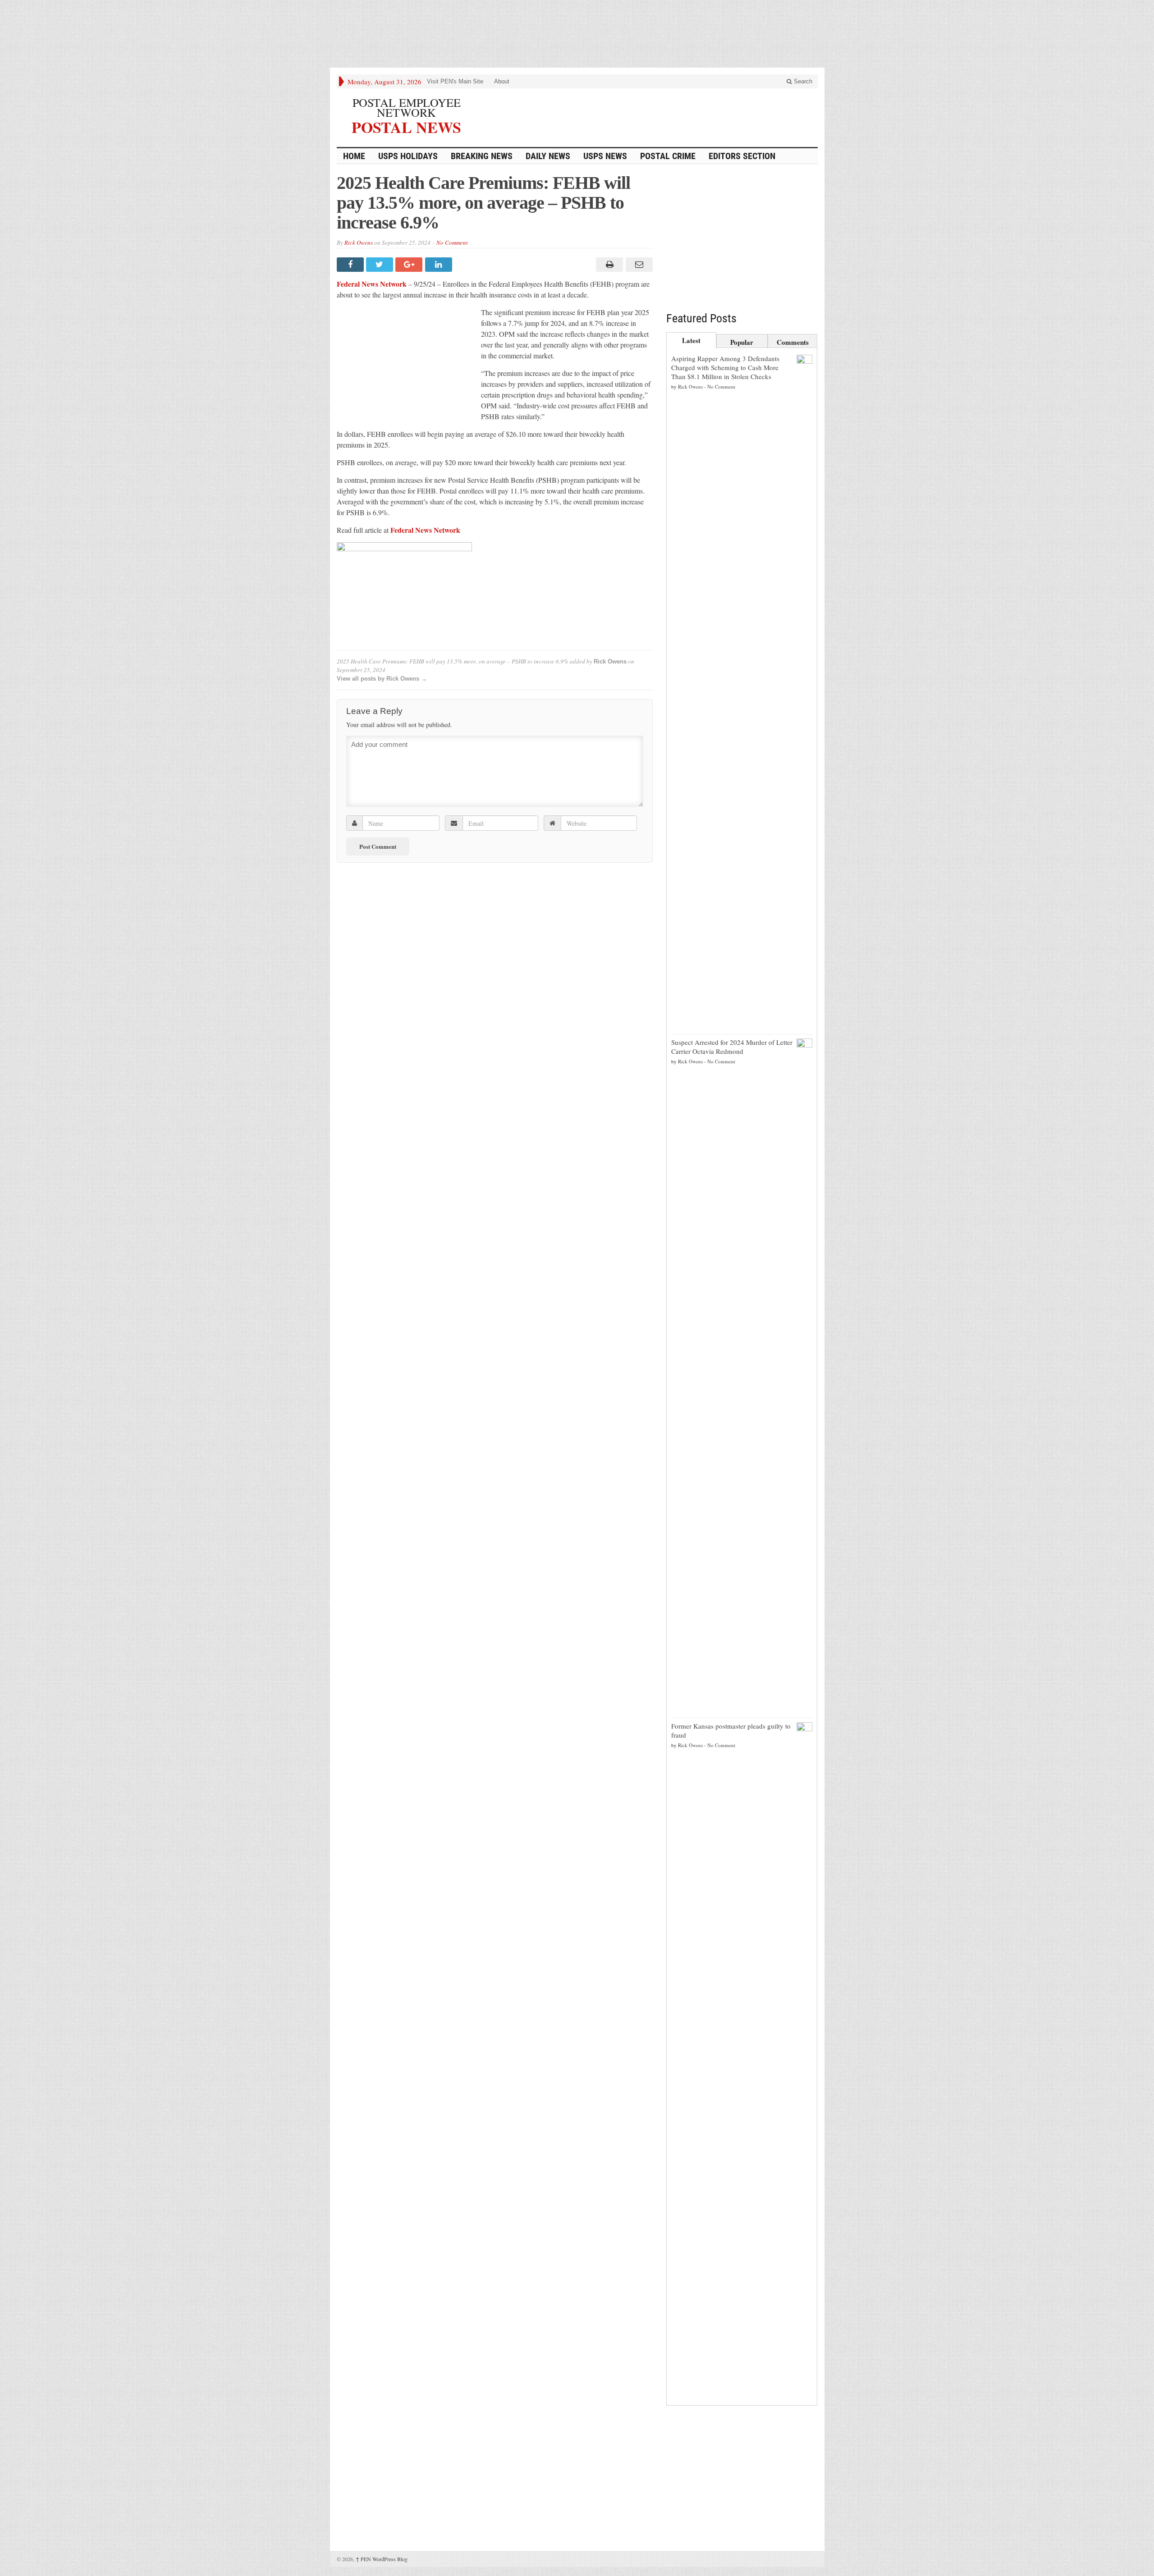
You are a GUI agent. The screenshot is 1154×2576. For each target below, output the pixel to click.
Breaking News (482, 156)
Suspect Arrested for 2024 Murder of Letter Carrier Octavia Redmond (732, 1047)
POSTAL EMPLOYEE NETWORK (407, 107)
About (502, 81)
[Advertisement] (577, 36)
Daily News (548, 156)
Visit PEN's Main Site (455, 81)
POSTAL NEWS (406, 126)
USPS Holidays (408, 156)
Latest (691, 340)
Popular (742, 342)
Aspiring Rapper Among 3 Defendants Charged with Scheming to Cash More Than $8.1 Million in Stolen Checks (725, 367)
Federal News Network (372, 284)
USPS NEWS (605, 156)
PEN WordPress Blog (382, 2559)
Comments (793, 342)
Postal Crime (668, 156)
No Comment (452, 243)
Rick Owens (359, 243)
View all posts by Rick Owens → (382, 679)
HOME (354, 156)
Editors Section (742, 156)
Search (802, 81)
